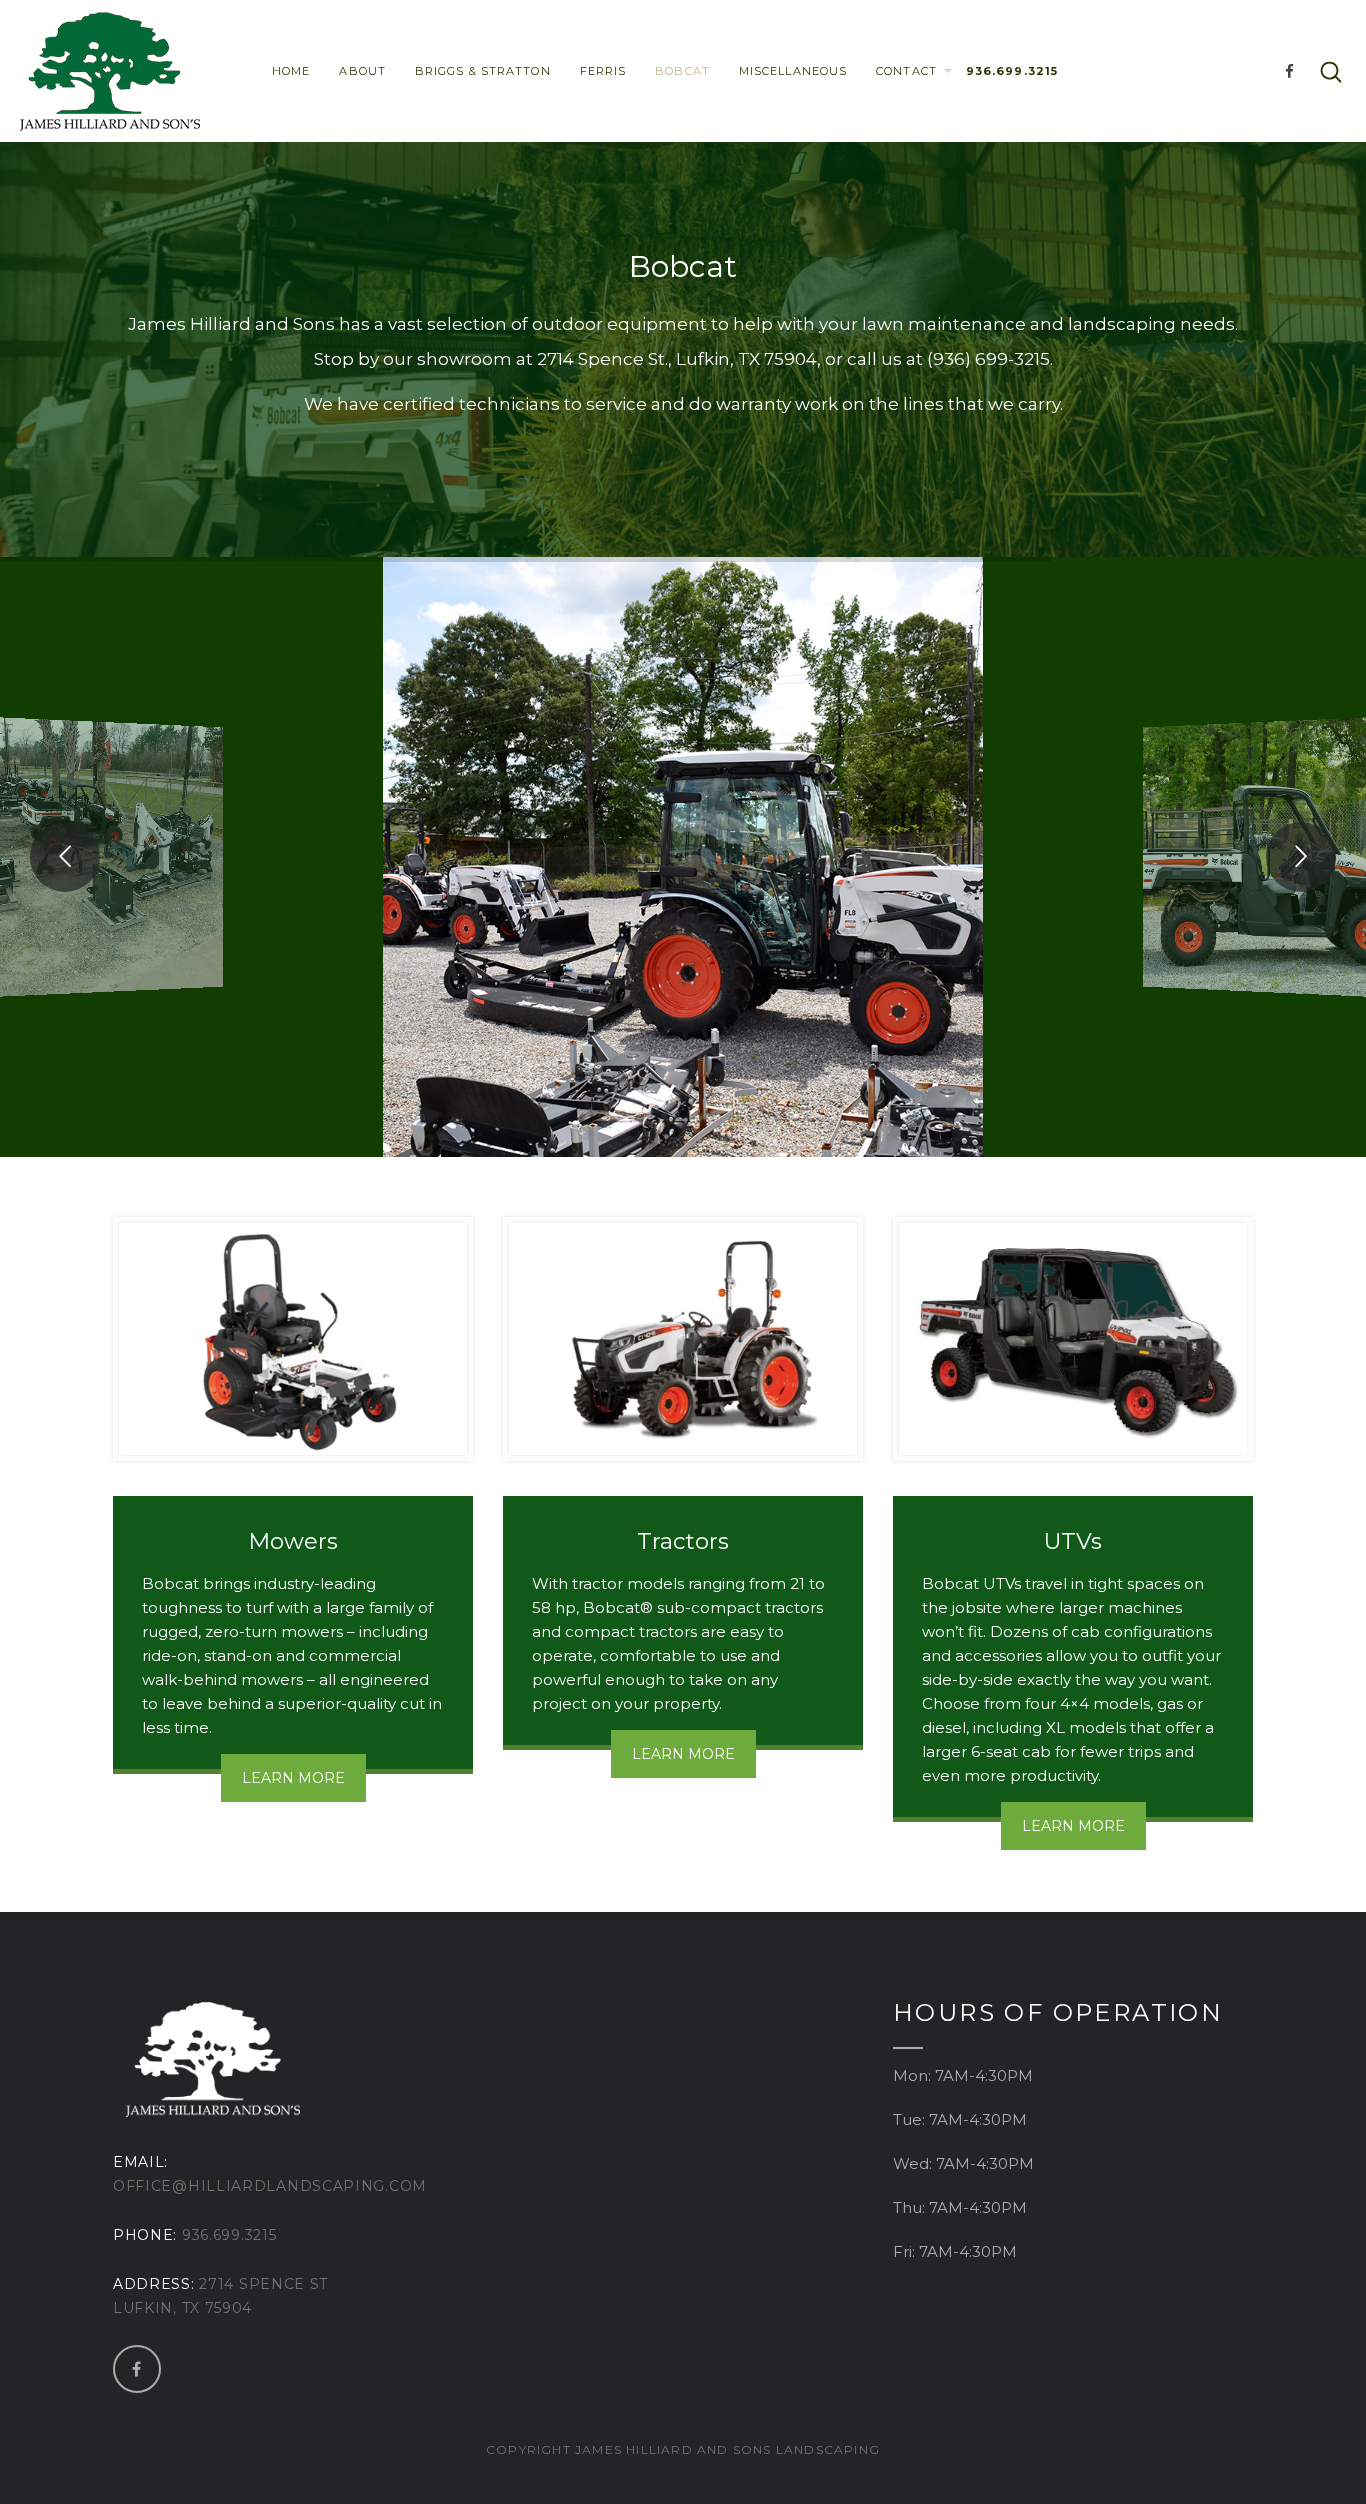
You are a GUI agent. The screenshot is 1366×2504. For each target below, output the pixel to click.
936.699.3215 (1012, 71)
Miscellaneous (793, 71)
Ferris (603, 71)
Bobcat (682, 71)
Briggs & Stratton (483, 71)
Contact (906, 71)
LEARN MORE (293, 1778)
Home (291, 71)
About (362, 71)
